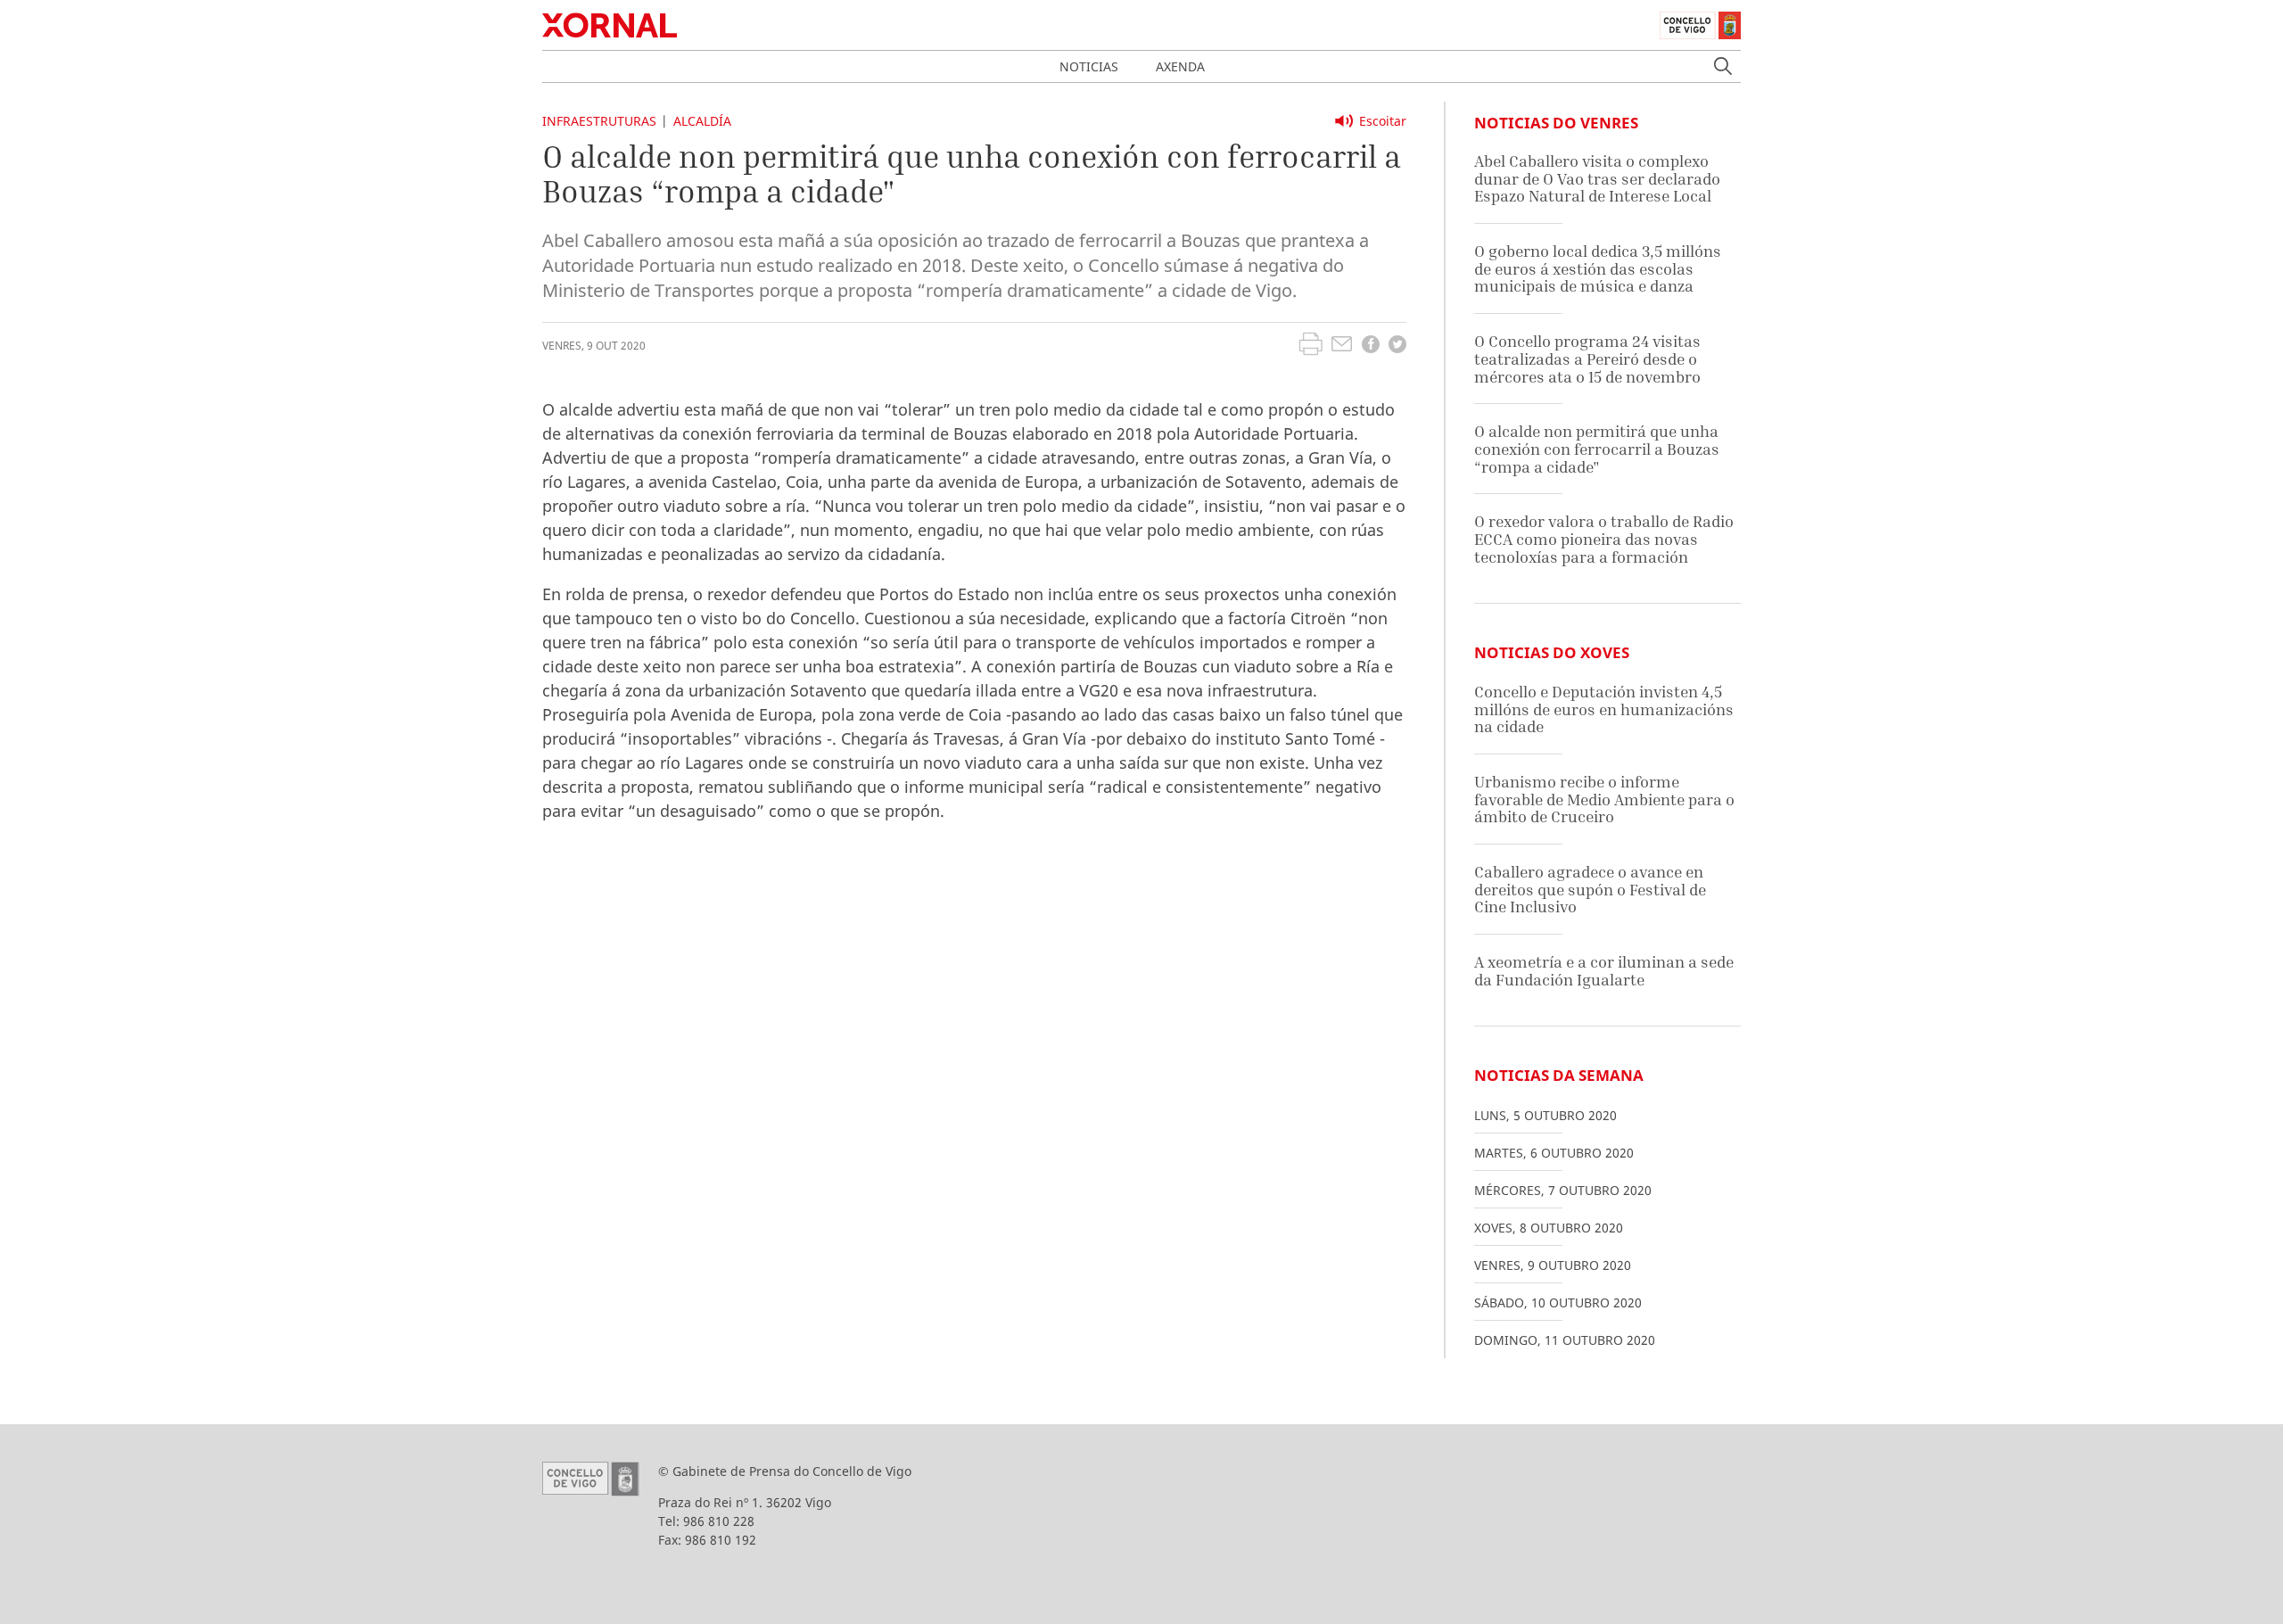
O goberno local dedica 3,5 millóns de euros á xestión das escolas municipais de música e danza (1598, 268)
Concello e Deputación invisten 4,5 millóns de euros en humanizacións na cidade (1604, 709)
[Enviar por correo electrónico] (1342, 346)
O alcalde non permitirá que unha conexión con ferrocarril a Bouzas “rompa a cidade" (1597, 449)
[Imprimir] (1310, 346)
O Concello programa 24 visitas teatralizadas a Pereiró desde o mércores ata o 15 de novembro (1587, 359)
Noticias (1089, 66)
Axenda (1180, 66)
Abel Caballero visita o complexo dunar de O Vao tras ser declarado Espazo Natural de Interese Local (1597, 178)
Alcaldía (702, 121)
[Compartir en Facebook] (1371, 346)
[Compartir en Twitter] (1397, 346)
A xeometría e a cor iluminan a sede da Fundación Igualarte (1604, 971)
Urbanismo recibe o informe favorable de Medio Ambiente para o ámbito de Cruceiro (1604, 799)
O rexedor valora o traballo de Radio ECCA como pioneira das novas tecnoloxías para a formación (1604, 539)
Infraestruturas (599, 121)
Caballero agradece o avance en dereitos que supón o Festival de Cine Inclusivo (1590, 889)
